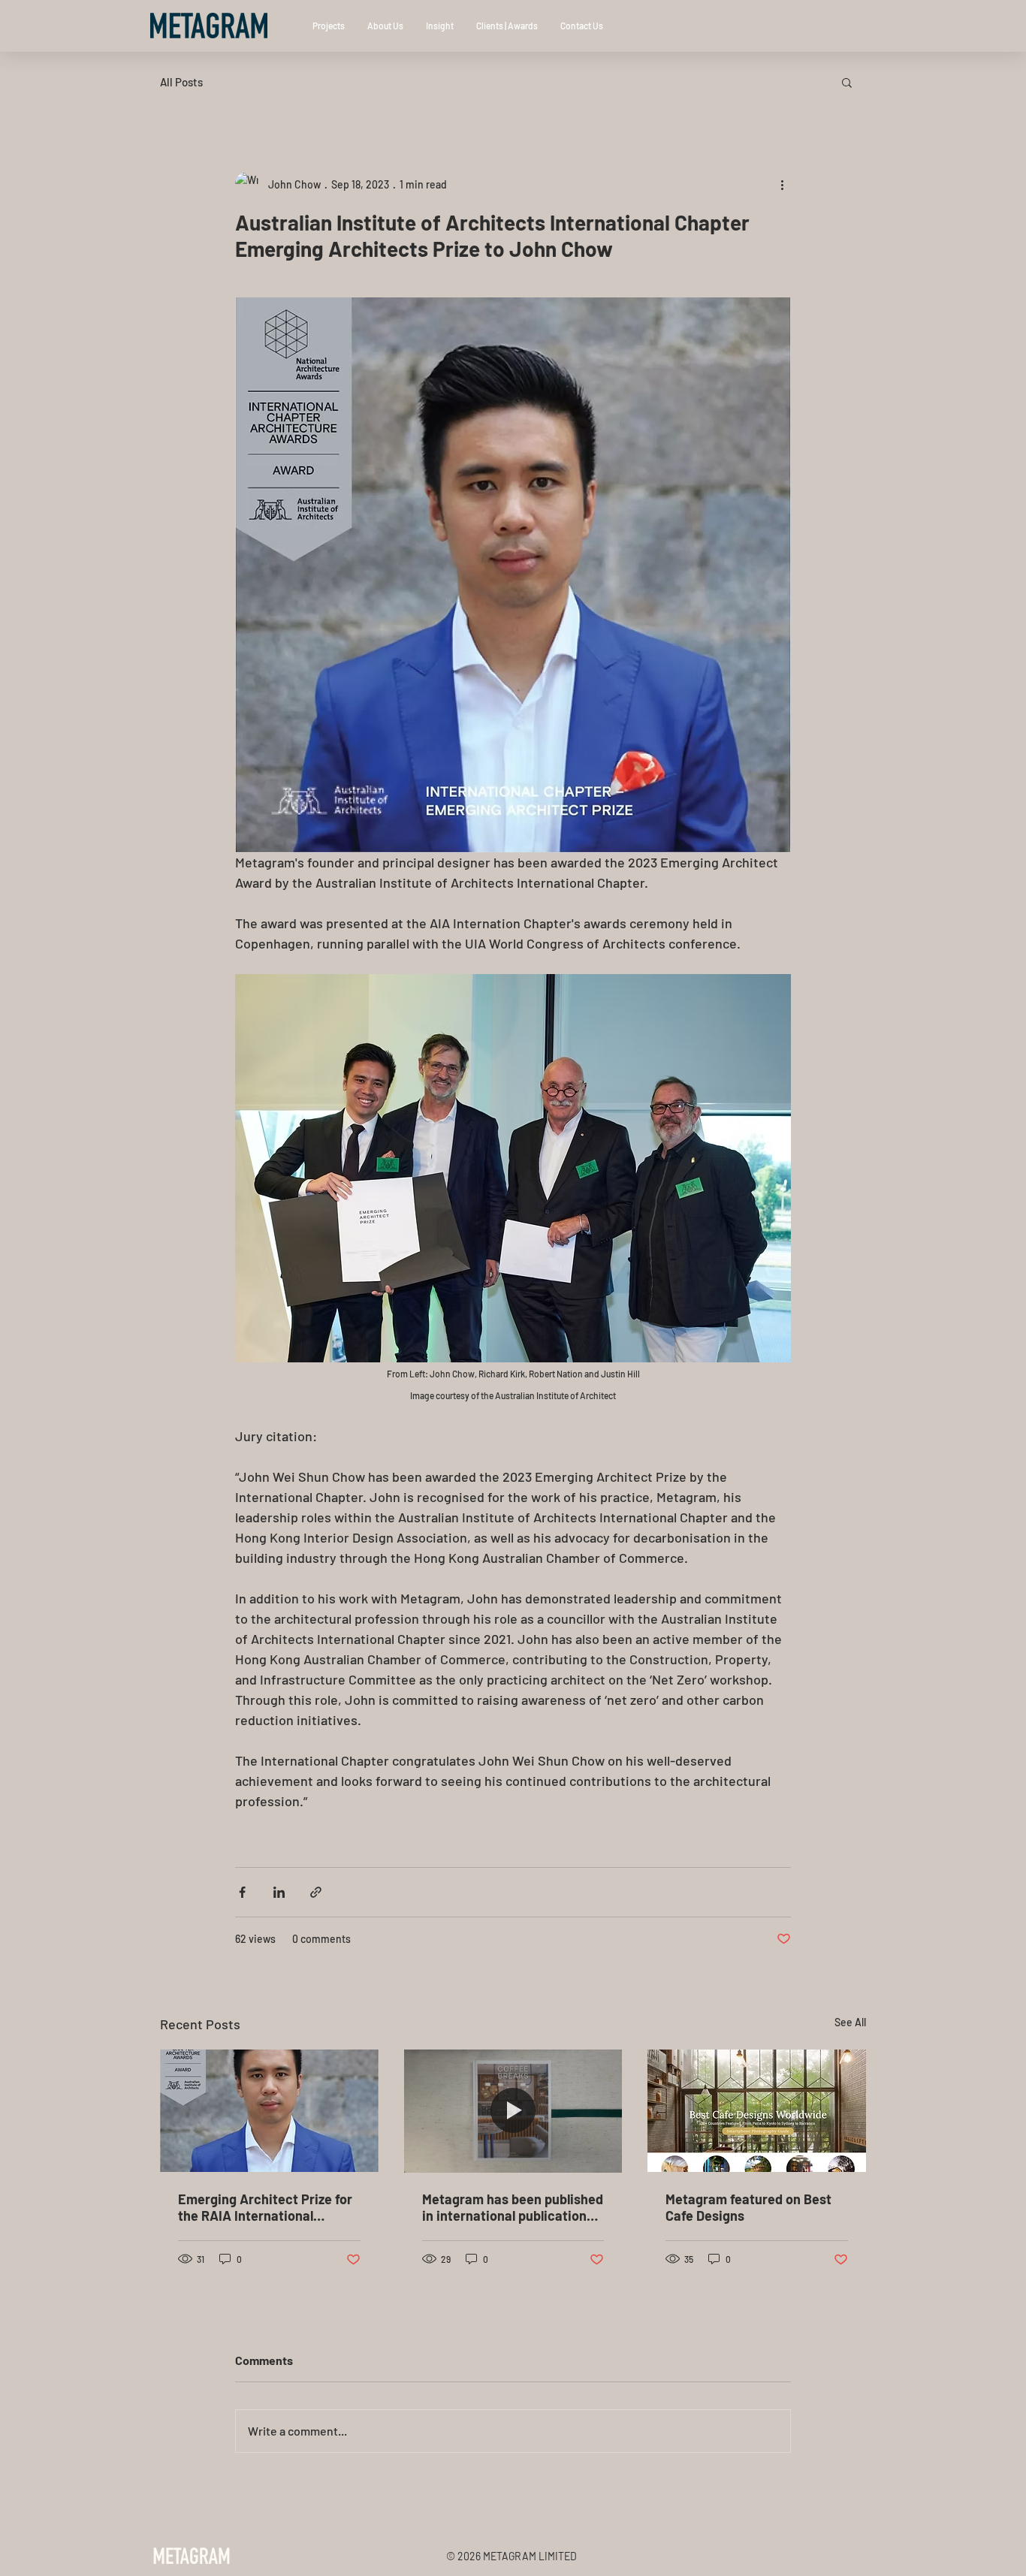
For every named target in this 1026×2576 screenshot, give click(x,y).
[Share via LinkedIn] (279, 1892)
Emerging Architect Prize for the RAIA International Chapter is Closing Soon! (265, 2207)
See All (850, 2022)
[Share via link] (316, 1892)
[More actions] (782, 184)
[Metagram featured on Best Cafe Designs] (757, 2111)
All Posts (181, 82)
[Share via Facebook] (242, 1892)
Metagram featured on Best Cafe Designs (748, 2207)
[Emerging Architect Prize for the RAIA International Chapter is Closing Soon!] (269, 2111)
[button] (847, 82)
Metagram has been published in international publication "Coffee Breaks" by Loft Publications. (513, 2207)
